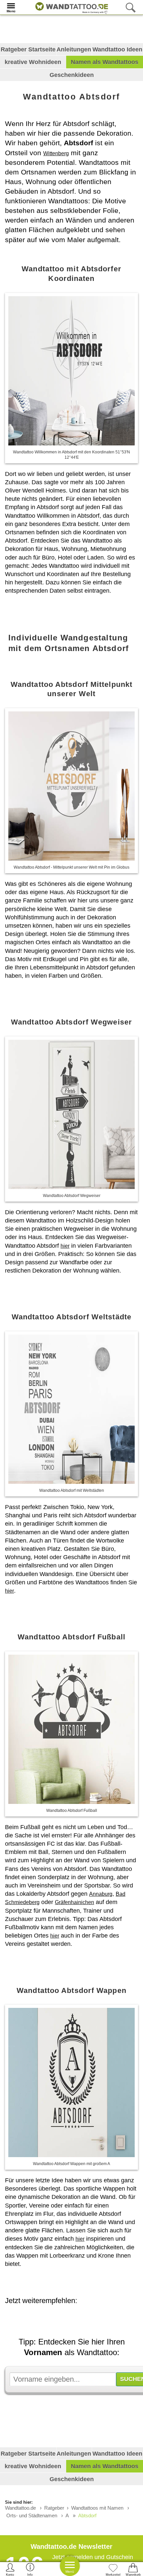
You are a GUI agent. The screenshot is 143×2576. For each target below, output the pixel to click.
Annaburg (101, 1894)
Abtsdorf (87, 2515)
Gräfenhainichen (74, 1902)
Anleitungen (74, 49)
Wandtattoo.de (20, 2508)
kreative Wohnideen (33, 62)
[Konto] (10, 2569)
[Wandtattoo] (70, 7)
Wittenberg (56, 153)
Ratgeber (54, 2508)
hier (65, 1246)
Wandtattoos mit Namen (97, 2508)
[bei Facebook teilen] (75, 2319)
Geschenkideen (72, 75)
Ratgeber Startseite (28, 49)
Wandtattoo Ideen (117, 49)
